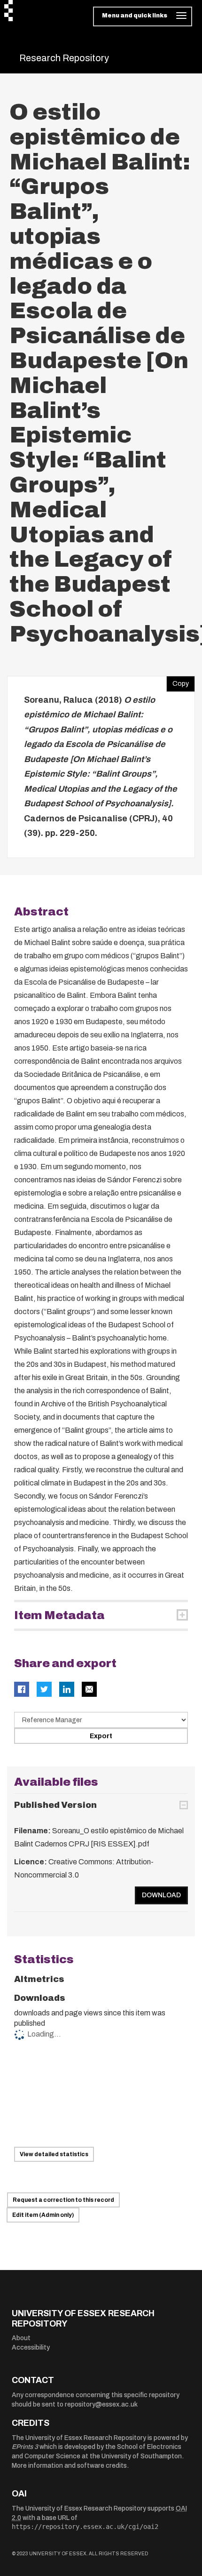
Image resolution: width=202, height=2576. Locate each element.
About (21, 2338)
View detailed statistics (54, 2154)
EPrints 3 (25, 2447)
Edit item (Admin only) (43, 2215)
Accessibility (31, 2347)
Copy (178, 682)
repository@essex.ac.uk (101, 2404)
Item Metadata (59, 1615)
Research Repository (64, 58)
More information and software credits (69, 2466)
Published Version (55, 1805)
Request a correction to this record (63, 2200)
